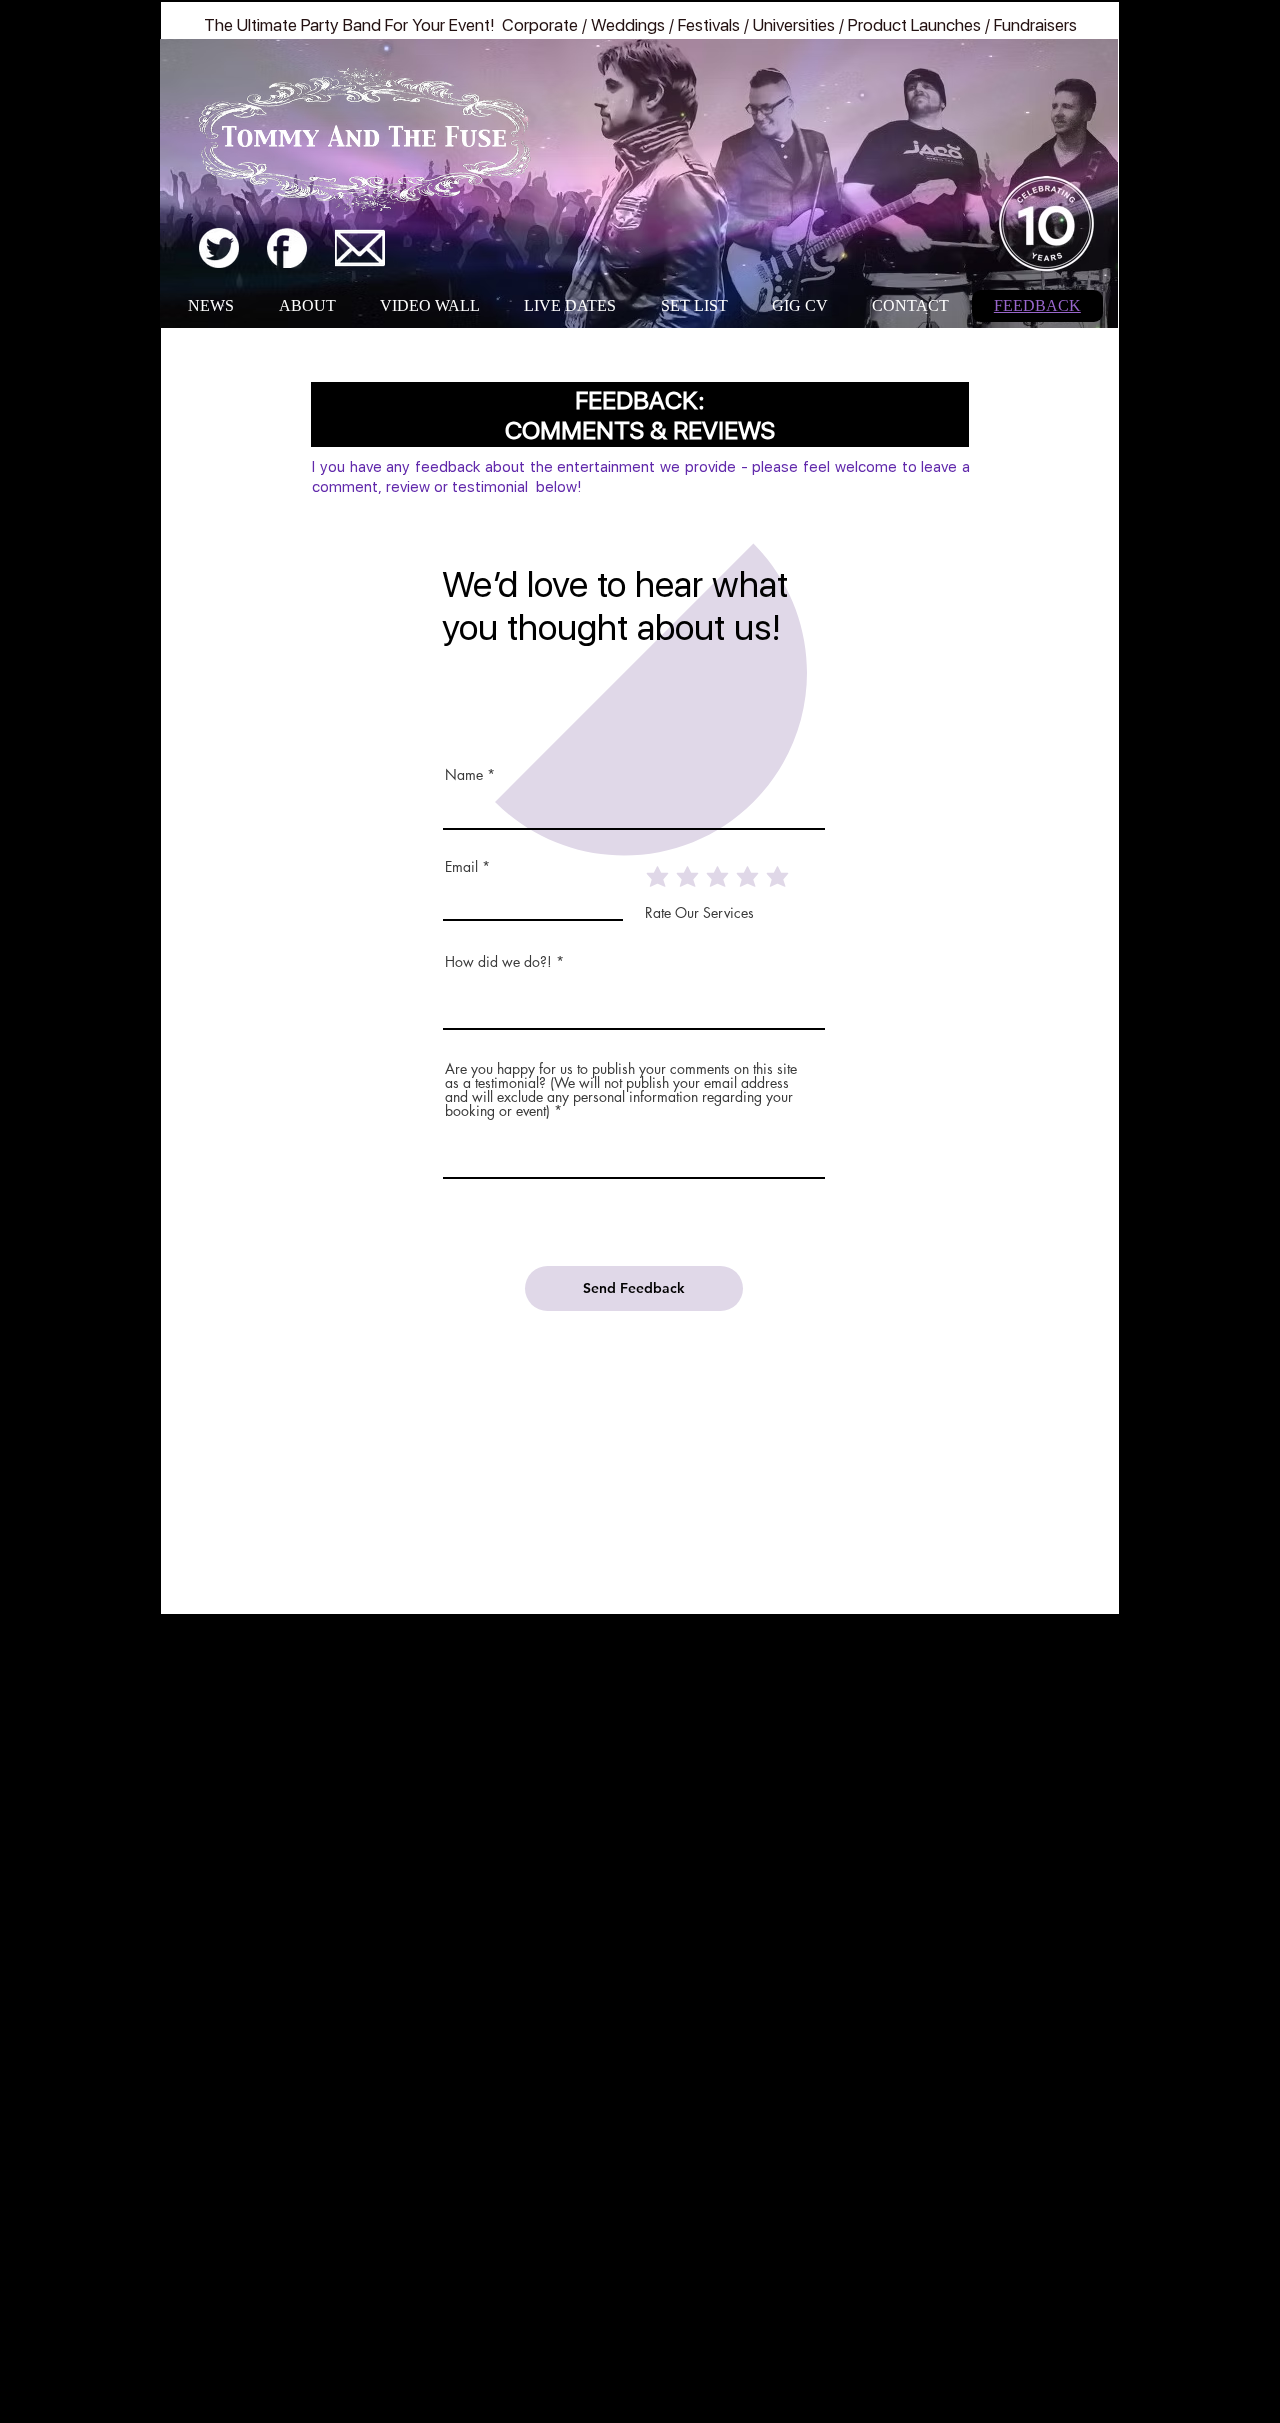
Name (464, 775)
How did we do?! (498, 962)
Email (461, 867)
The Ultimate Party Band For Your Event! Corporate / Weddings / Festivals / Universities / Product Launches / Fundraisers (640, 25)
